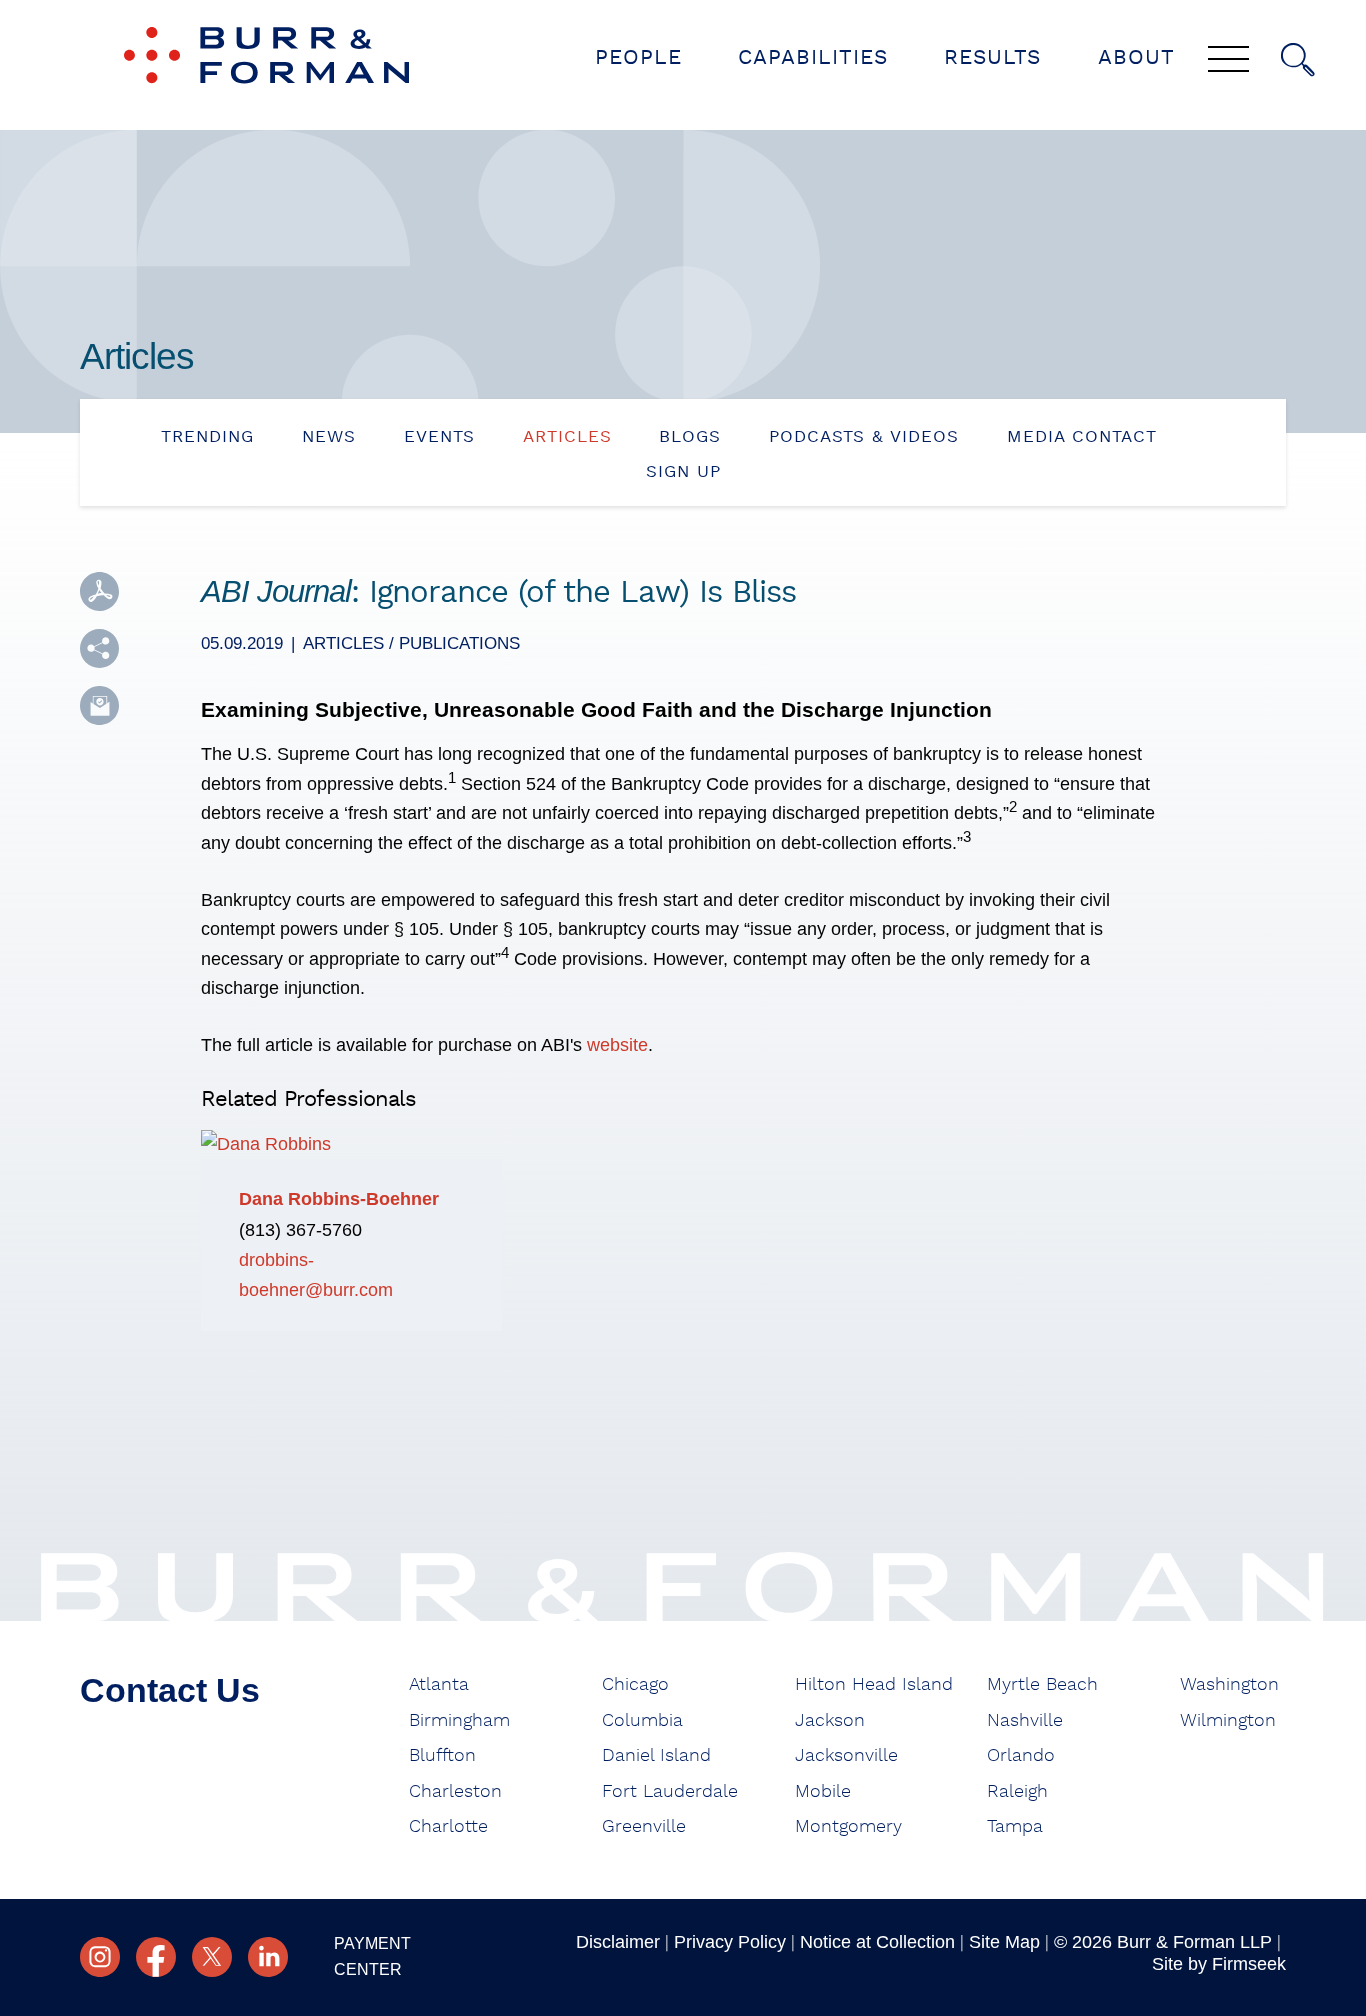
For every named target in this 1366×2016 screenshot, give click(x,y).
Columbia (642, 1721)
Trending (207, 436)
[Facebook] (156, 1957)
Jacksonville (846, 1756)
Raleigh (1017, 1792)
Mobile (823, 1792)
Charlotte (448, 1827)
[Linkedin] (268, 1957)
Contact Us (170, 1690)
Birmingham (459, 1721)
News (329, 436)
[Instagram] (100, 1957)
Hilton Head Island (874, 1685)
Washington (1229, 1685)
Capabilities (813, 57)
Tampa (1015, 1827)
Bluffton (442, 1756)
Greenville (644, 1827)
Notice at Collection (877, 1942)
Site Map (1004, 1942)
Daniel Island (656, 1756)
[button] (99, 648)
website (617, 1045)
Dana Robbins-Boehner (339, 1199)
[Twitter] (212, 1957)
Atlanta (439, 1685)
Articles (567, 436)
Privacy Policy (730, 1942)
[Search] (1298, 60)
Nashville (1025, 1721)
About (1136, 57)
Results (992, 57)
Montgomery (848, 1827)
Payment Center (372, 1957)
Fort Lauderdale (670, 1792)
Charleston (455, 1792)
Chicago (635, 1685)
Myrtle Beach (1042, 1685)
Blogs (690, 436)
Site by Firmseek (1219, 1964)
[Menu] (1228, 61)
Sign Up (683, 471)
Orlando (1021, 1756)
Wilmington (1228, 1721)
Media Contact (1082, 436)
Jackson (830, 1721)
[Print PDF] (99, 591)
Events (439, 436)
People (638, 57)
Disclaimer (618, 1942)
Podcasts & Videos (864, 436)
